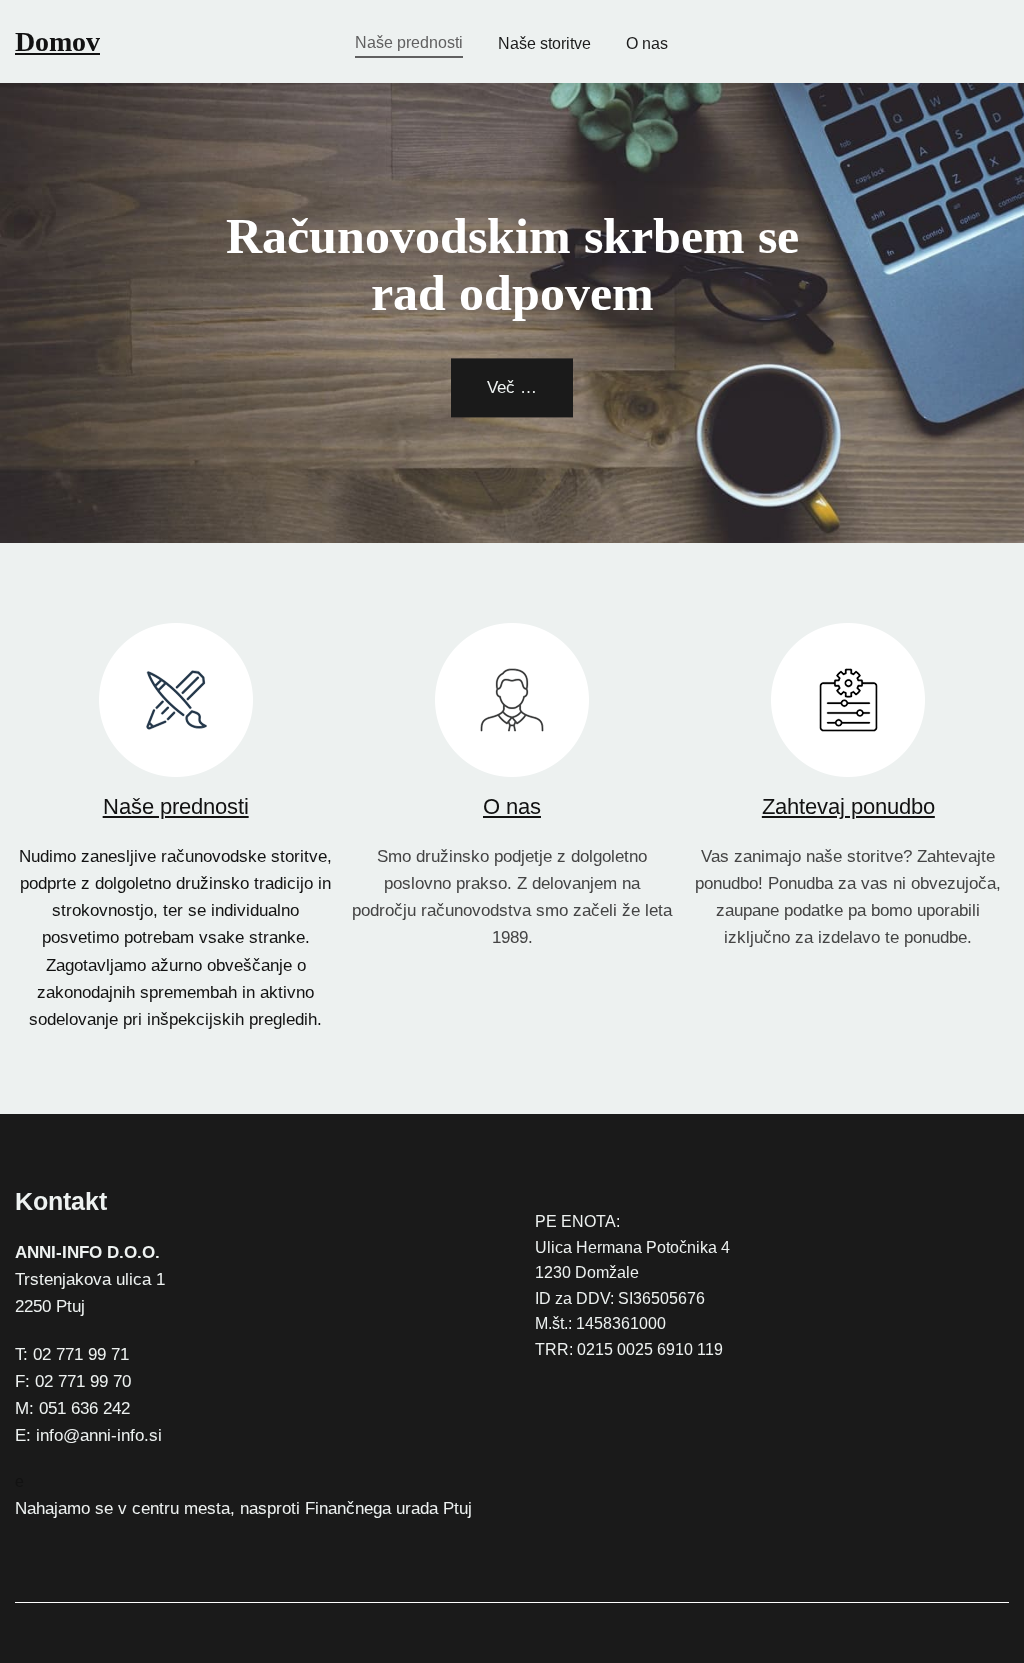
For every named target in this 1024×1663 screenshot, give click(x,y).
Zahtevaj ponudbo (848, 806)
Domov (57, 41)
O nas (512, 806)
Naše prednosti (176, 806)
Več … (512, 387)
